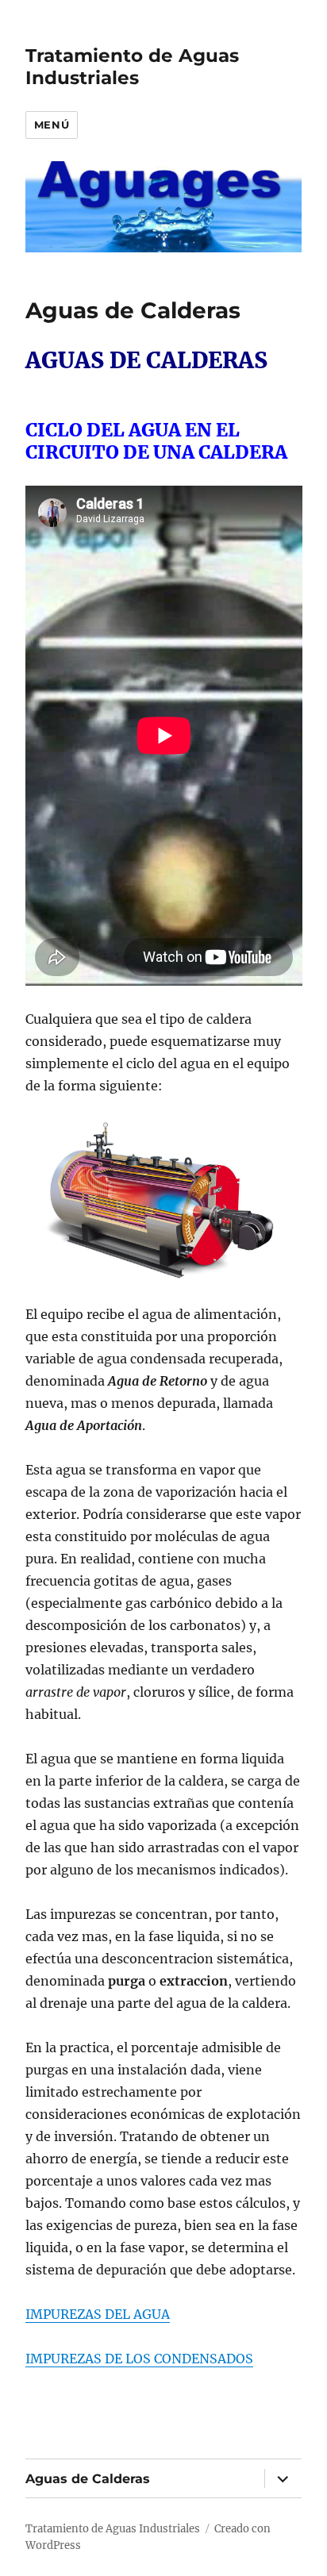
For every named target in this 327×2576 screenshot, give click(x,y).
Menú (52, 125)
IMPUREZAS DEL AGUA (98, 2314)
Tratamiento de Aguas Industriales (132, 67)
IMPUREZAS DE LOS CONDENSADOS (139, 2359)
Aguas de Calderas (88, 2479)
